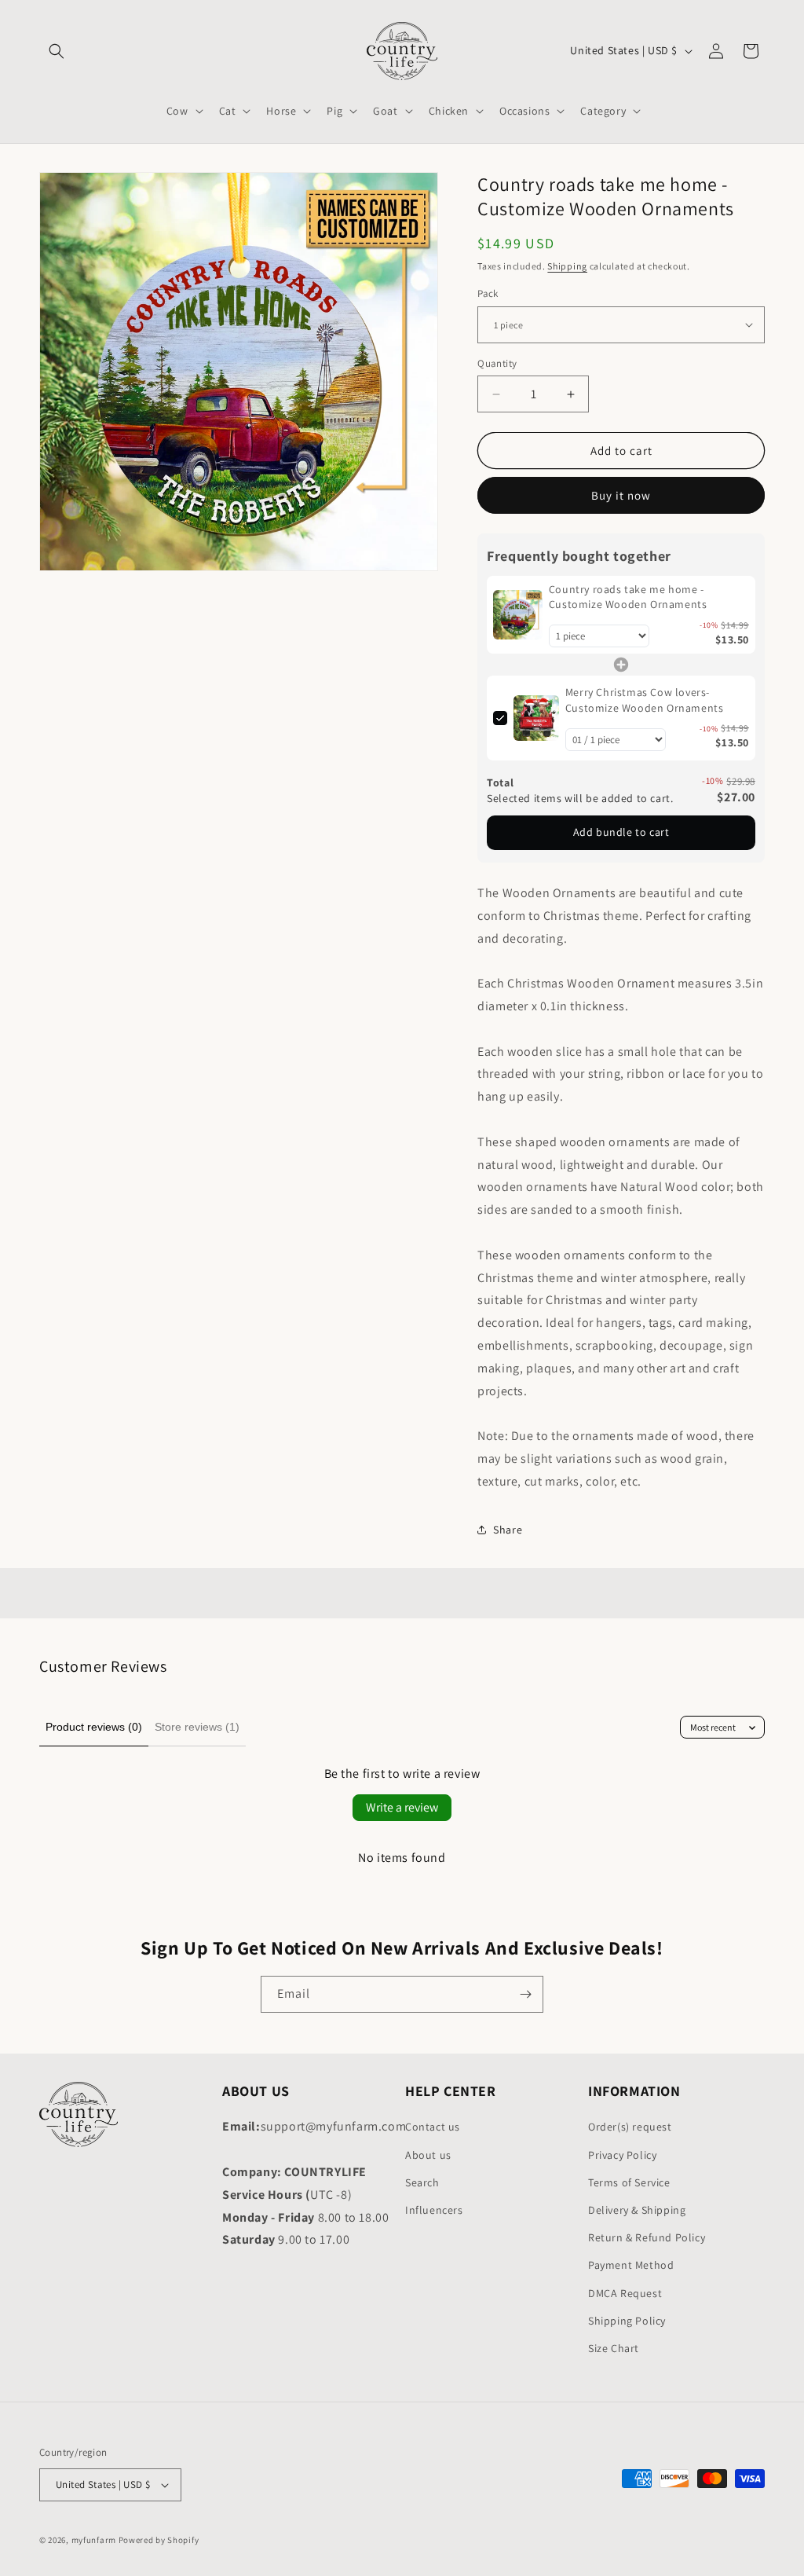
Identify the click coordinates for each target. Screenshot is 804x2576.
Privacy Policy (622, 2155)
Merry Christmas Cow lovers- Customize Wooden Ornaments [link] (645, 700)
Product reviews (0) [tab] (94, 1727)
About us (428, 2155)
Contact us (433, 2127)
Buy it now (621, 495)
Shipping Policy (627, 2321)
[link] (518, 615)
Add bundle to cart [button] (621, 832)
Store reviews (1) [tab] (197, 1727)
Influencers (434, 2210)
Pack (488, 293)
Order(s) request (630, 2127)
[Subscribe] (525, 1994)
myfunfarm (94, 2540)
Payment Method (631, 2265)
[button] (57, 51)
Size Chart (614, 2348)
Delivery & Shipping (637, 2210)
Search (422, 2182)
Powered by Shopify (159, 2540)
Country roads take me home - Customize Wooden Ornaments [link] (628, 597)
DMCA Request (625, 2293)
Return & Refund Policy (647, 2237)
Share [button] (508, 1530)
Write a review (402, 1807)
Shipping (567, 266)
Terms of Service (629, 2182)
